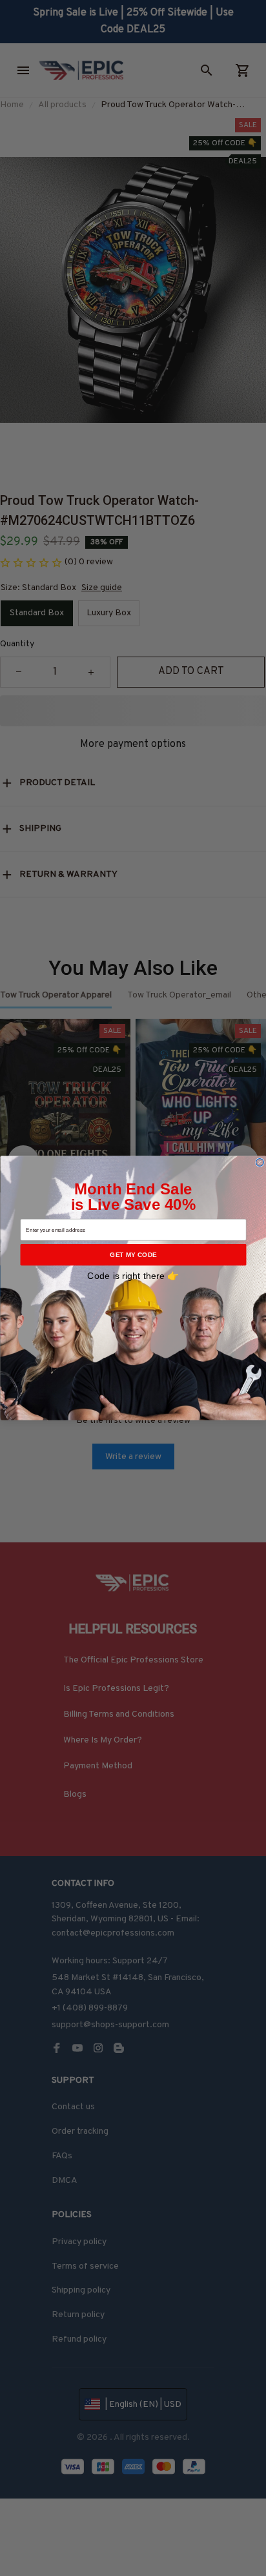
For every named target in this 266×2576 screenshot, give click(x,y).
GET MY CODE (133, 1255)
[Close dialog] (260, 1162)
